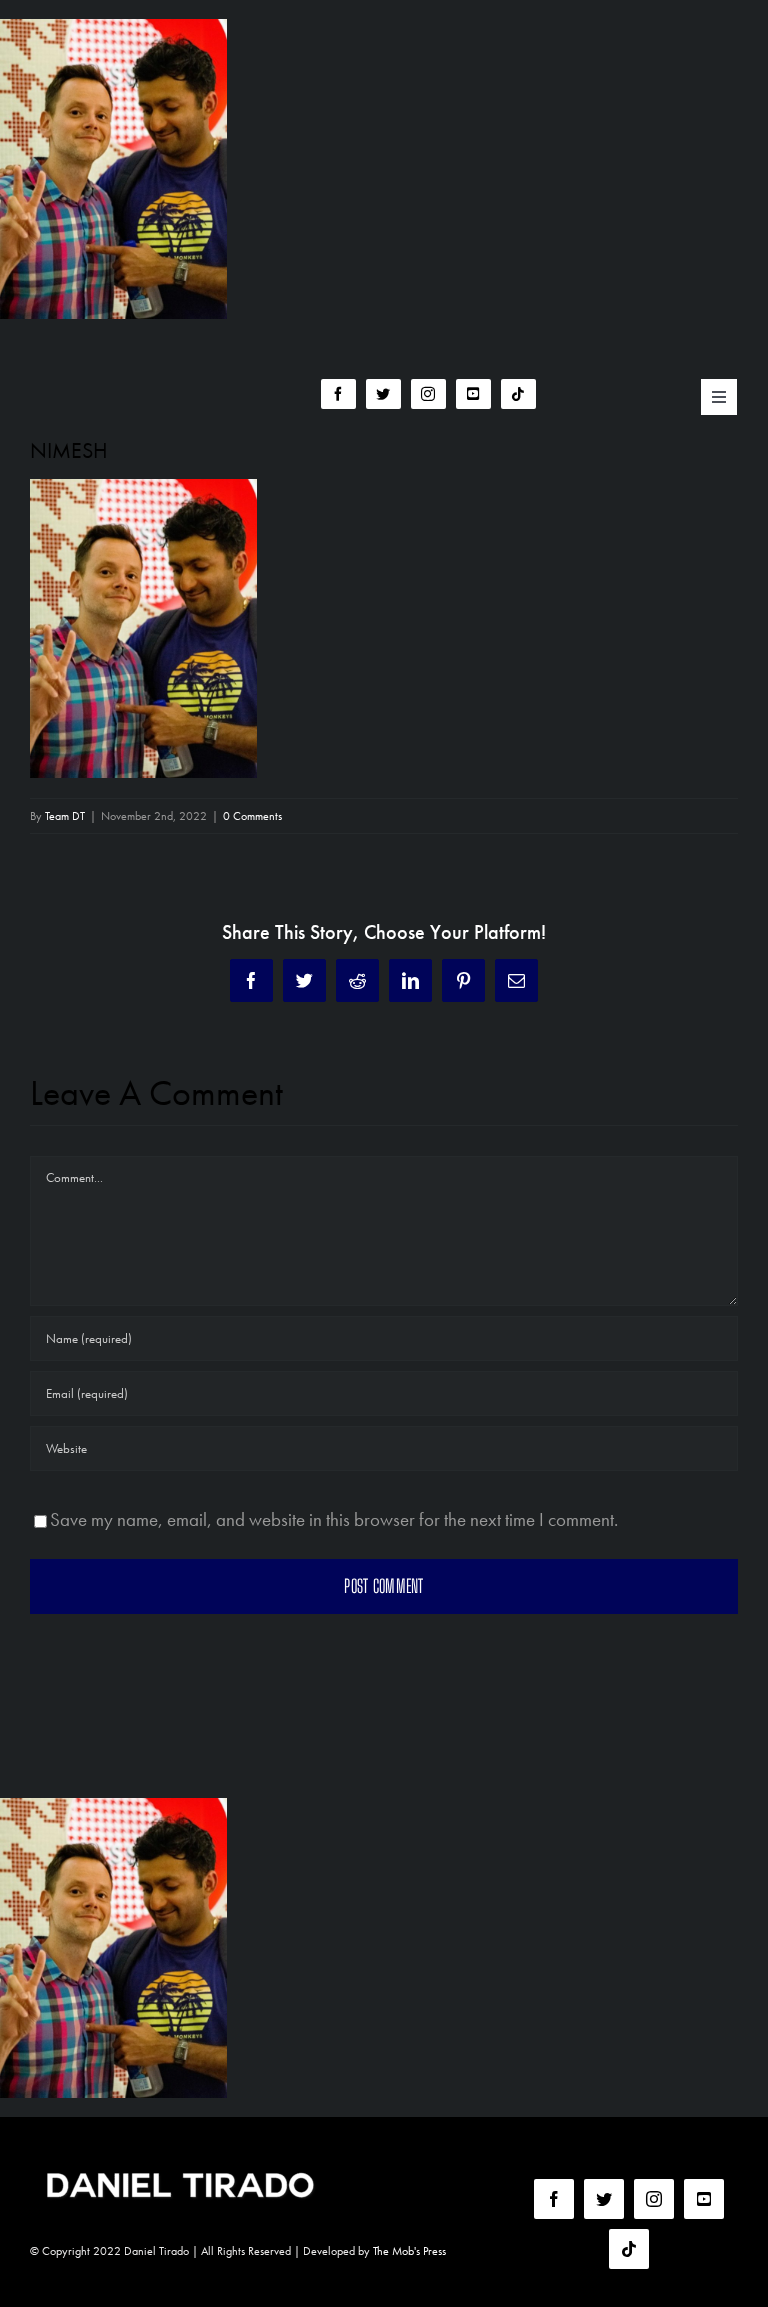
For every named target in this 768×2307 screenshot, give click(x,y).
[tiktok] (518, 394)
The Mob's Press (409, 2251)
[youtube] (473, 394)
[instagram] (428, 394)
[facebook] (338, 394)
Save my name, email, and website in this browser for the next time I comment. (334, 1519)
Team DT (65, 816)
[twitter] (383, 394)
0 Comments (252, 816)
